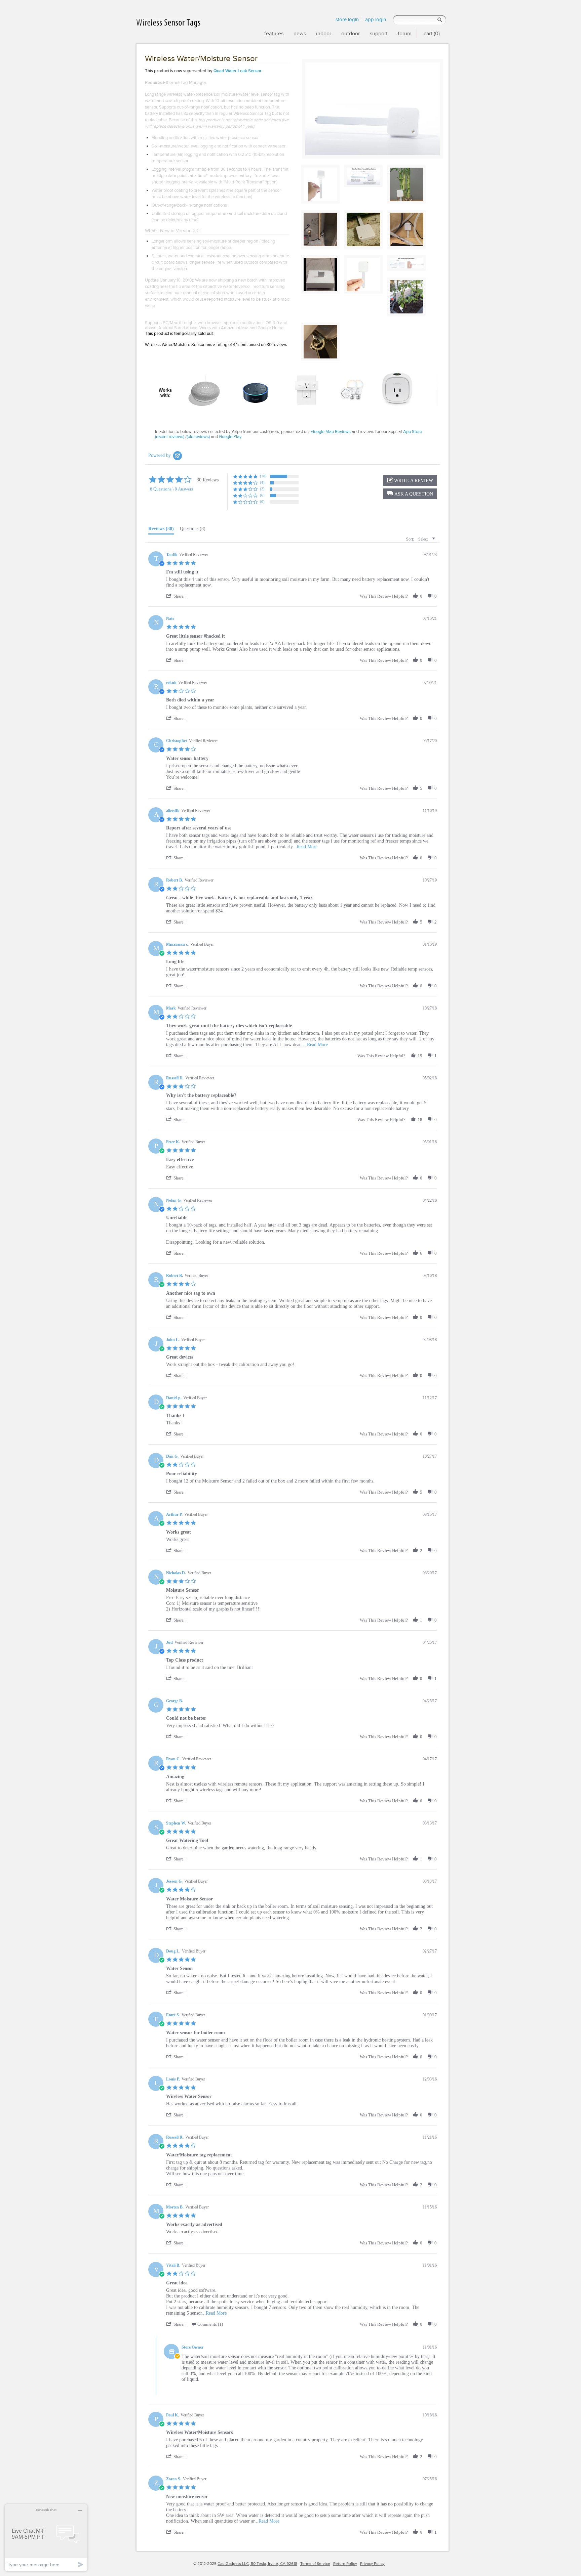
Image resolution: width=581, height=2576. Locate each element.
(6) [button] (262, 495)
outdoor (351, 33)
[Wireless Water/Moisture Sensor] (373, 109)
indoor (324, 33)
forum (405, 33)
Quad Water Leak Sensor (237, 71)
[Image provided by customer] (406, 184)
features (274, 33)
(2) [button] (262, 489)
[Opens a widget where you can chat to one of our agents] (46, 2538)
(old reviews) (198, 437)
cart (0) (432, 33)
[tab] (161, 530)
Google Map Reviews (331, 432)
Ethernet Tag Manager (185, 83)
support (379, 33)
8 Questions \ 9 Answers (171, 489)
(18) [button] (263, 476)
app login (376, 19)
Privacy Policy (372, 2564)
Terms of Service (315, 2564)
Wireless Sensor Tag (252, 113)
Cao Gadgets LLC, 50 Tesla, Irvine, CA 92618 (257, 2564)
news (300, 33)
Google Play (230, 437)
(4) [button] (262, 482)
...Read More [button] (305, 847)
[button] (410, 494)
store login (347, 19)
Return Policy (345, 2564)
